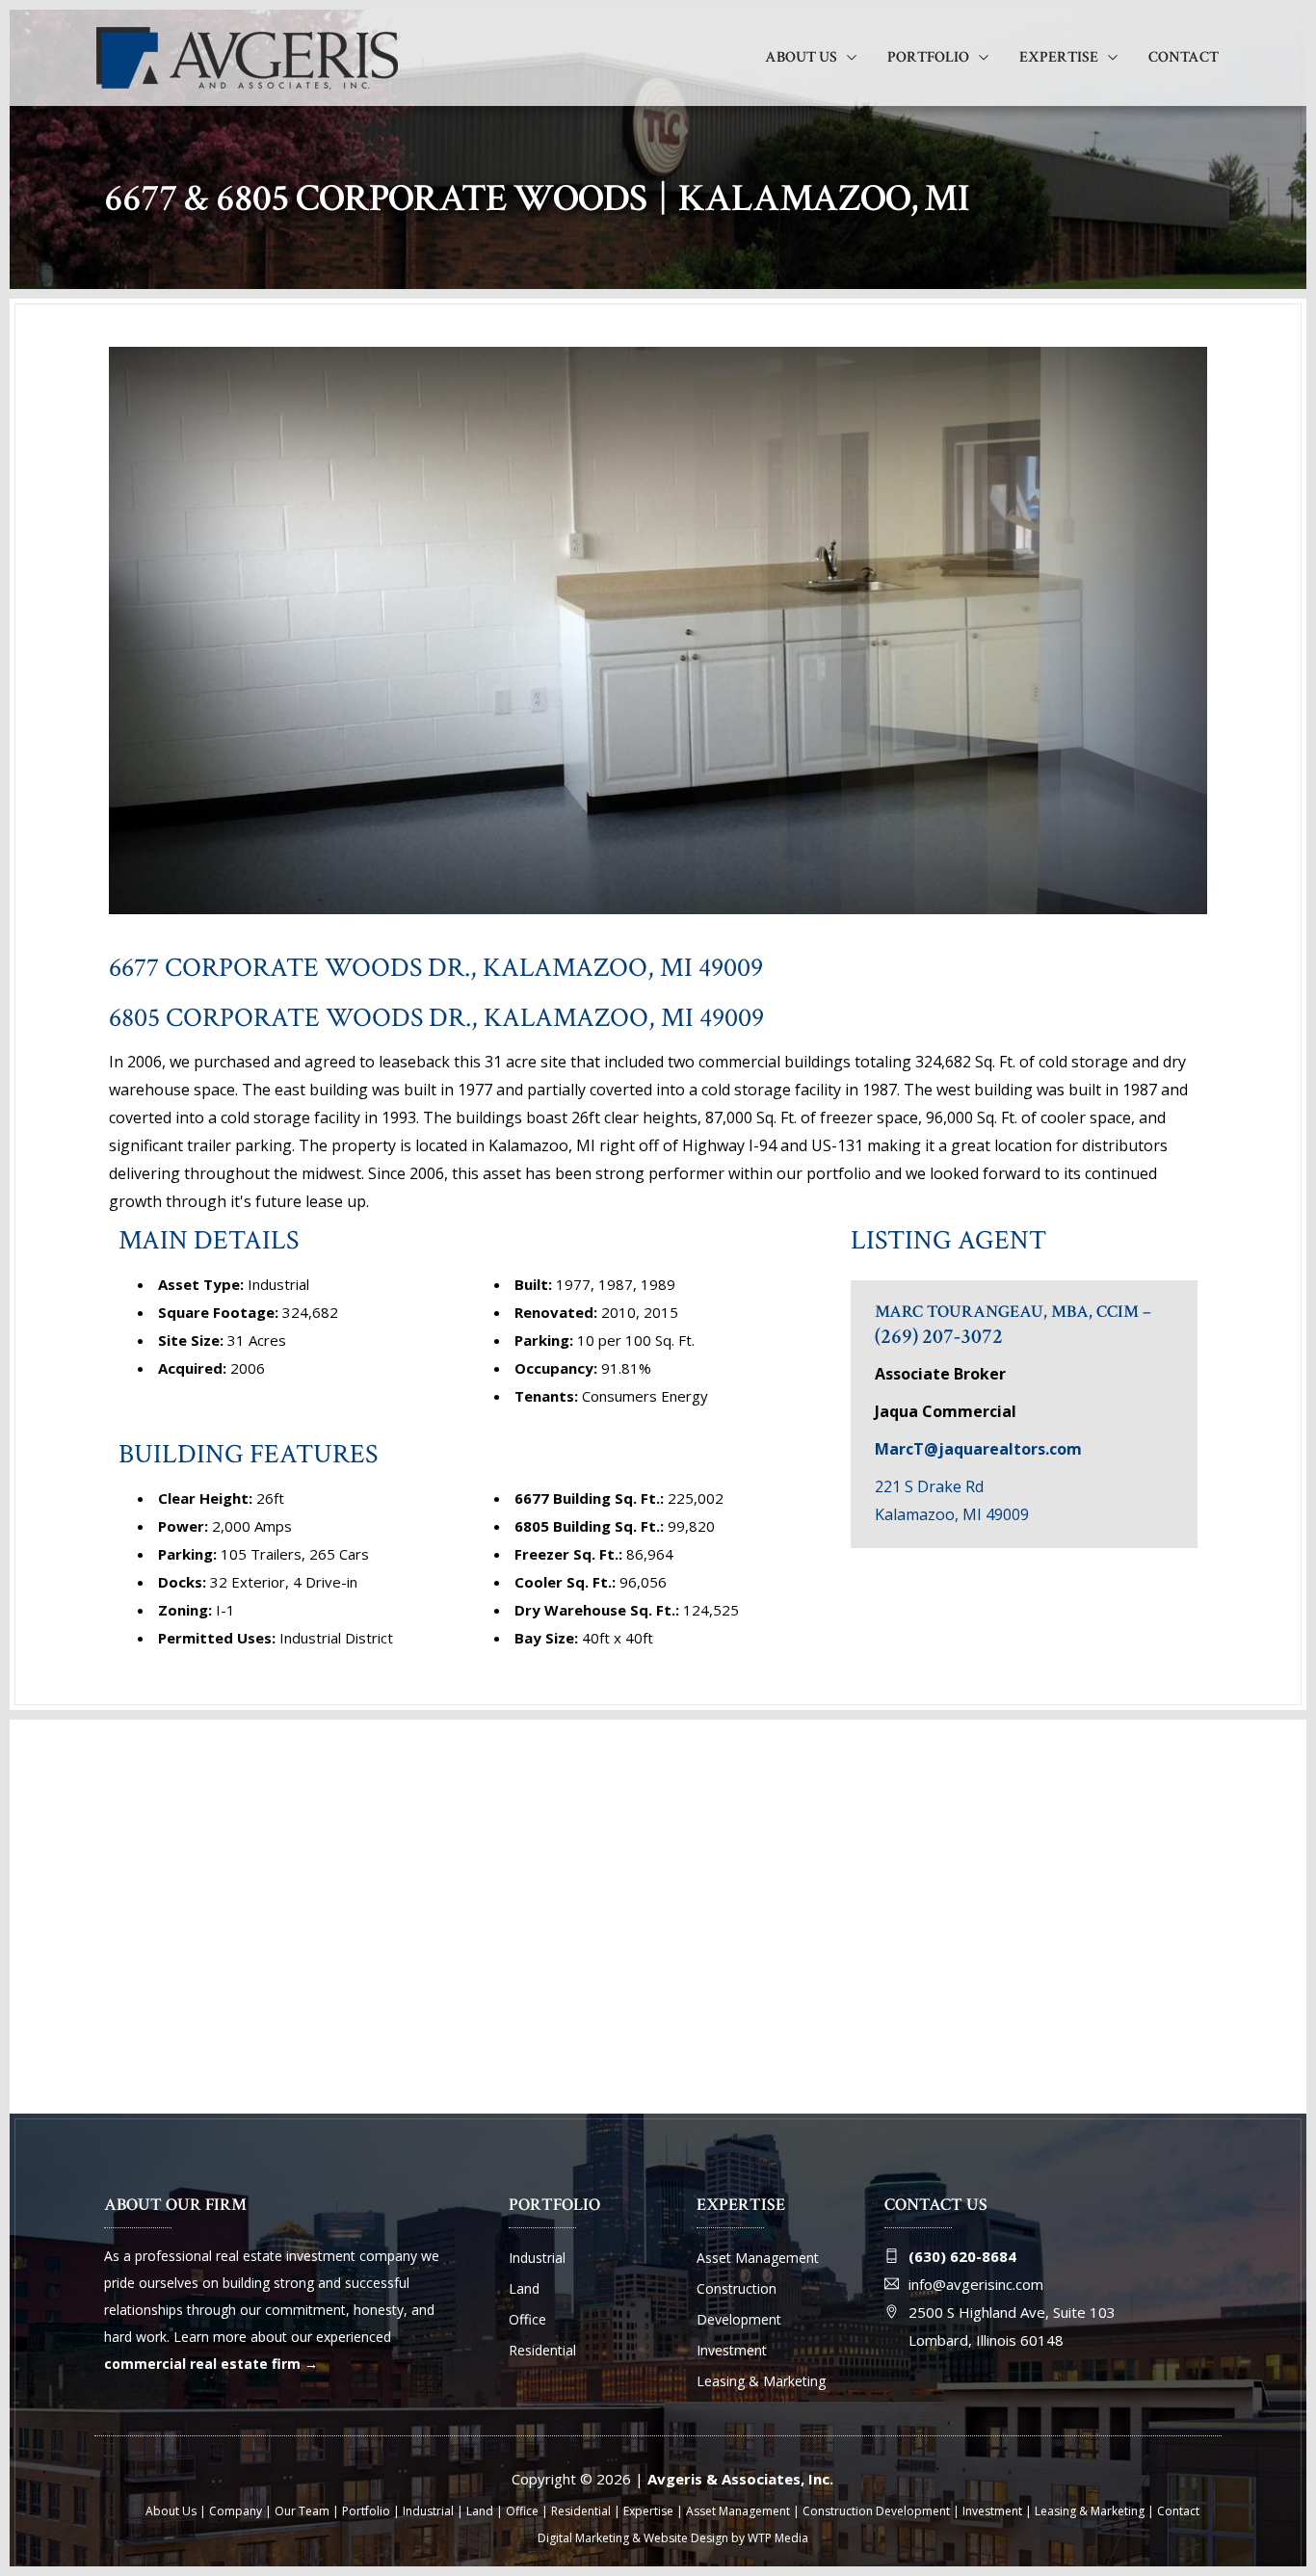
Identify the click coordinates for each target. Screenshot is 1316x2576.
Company (236, 2511)
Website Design (686, 2538)
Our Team (302, 2511)
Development (739, 2319)
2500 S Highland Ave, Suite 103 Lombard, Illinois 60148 (1012, 2326)
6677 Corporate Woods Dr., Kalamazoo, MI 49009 (436, 968)
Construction (737, 2288)
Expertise (1059, 57)
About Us (801, 57)
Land (524, 2288)
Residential (542, 2350)
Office (527, 2319)
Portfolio (928, 57)
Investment (732, 2350)
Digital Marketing (583, 2538)
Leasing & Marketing (761, 2381)
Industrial (537, 2258)
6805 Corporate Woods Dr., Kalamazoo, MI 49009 (436, 1018)
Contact (1184, 57)
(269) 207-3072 (939, 1337)
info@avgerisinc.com (976, 2284)
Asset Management (758, 2258)
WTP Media (778, 2538)
